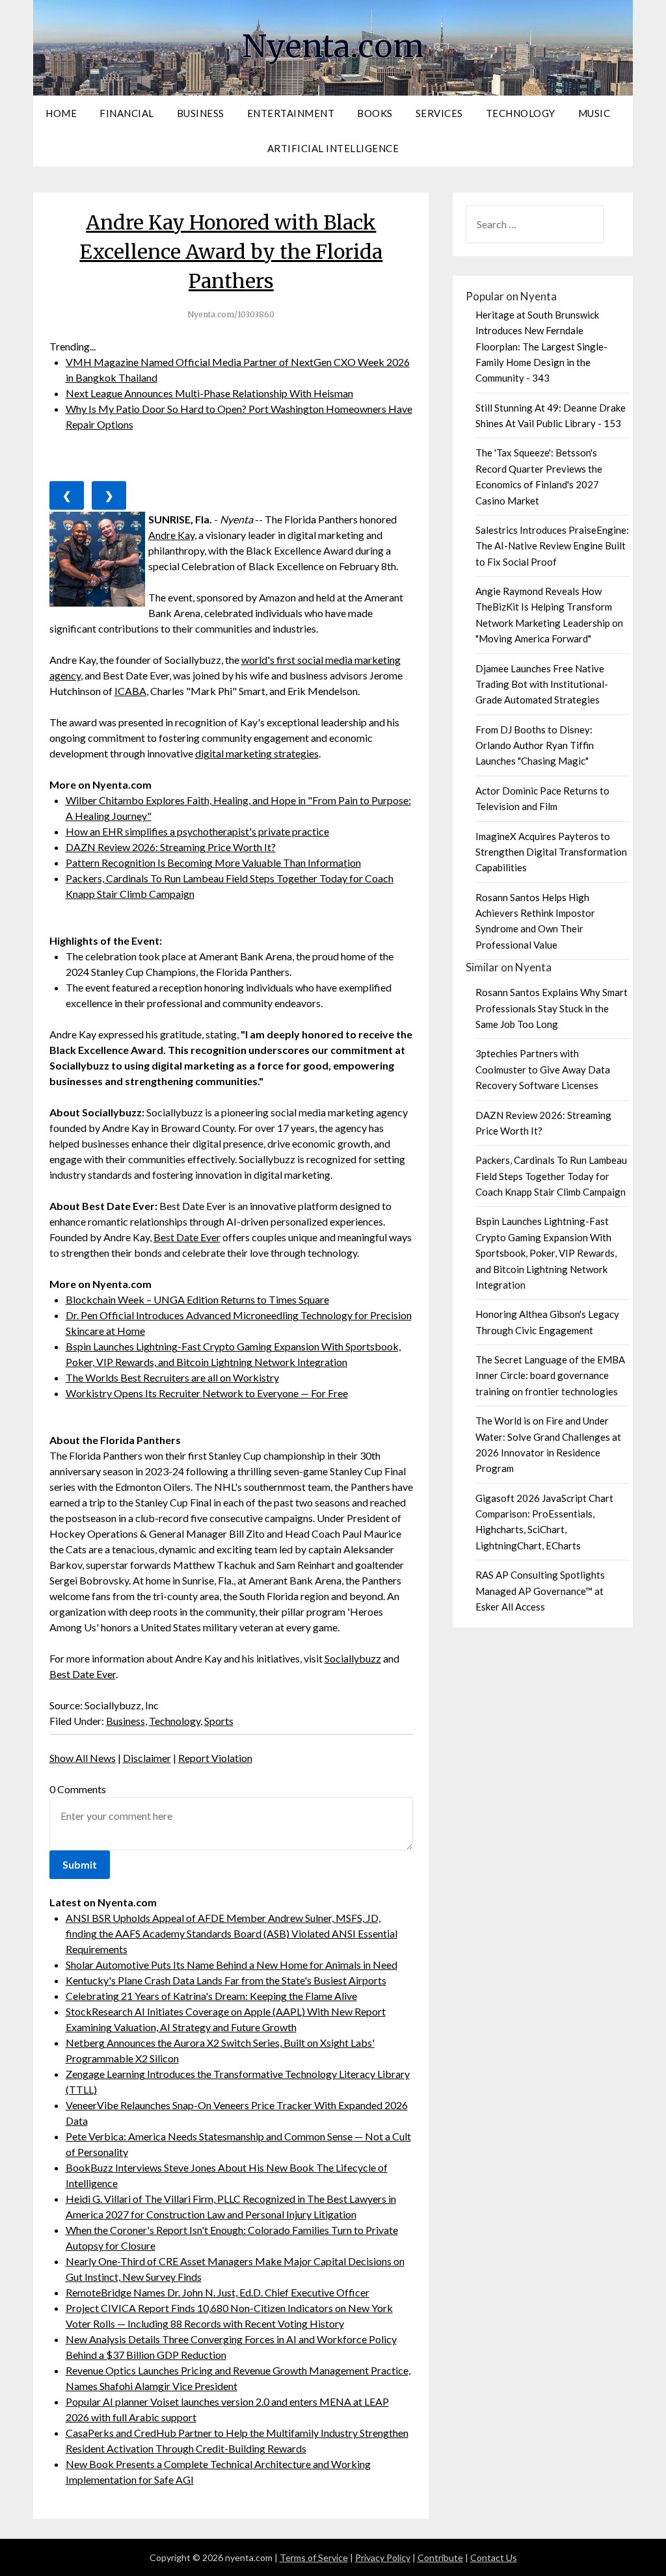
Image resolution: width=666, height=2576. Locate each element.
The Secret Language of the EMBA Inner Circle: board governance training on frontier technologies (550, 1375)
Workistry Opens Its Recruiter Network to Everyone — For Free (207, 1393)
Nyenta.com (333, 46)
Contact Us (494, 2557)
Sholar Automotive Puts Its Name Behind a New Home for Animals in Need (232, 1965)
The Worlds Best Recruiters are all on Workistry (172, 1377)
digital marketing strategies (257, 753)
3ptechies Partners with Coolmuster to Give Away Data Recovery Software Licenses (543, 1069)
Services (439, 113)
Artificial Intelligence (333, 148)
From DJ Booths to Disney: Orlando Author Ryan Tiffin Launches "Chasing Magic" (535, 745)
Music (594, 113)
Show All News (83, 1758)
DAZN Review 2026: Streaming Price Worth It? (171, 847)
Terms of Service (314, 2557)
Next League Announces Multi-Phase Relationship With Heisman (209, 393)
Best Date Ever (187, 1237)
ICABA (130, 691)
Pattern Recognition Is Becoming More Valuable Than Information (213, 862)
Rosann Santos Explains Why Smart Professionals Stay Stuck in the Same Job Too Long (552, 1008)
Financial (127, 113)
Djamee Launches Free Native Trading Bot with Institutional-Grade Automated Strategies (542, 684)
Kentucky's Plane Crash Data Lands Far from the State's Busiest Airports (226, 1980)
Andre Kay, (172, 535)
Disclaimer (147, 1758)
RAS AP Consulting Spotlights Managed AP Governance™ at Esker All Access (540, 1591)
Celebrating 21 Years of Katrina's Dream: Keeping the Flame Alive (211, 1996)
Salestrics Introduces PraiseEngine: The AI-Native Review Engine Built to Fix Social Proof (552, 546)
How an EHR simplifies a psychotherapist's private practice (197, 831)
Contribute (440, 2557)
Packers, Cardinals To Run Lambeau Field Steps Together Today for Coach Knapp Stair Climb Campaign (551, 1176)
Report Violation (215, 1758)
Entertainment (291, 113)
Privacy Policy (383, 2557)
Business (201, 113)
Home (61, 113)
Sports (219, 1721)
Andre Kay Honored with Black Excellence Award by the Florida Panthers (231, 252)
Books (375, 113)
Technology (521, 113)
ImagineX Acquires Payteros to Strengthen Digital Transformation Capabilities (551, 852)
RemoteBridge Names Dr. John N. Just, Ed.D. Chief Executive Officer (218, 2292)
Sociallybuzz (353, 1658)
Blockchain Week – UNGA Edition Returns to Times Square (197, 1299)
